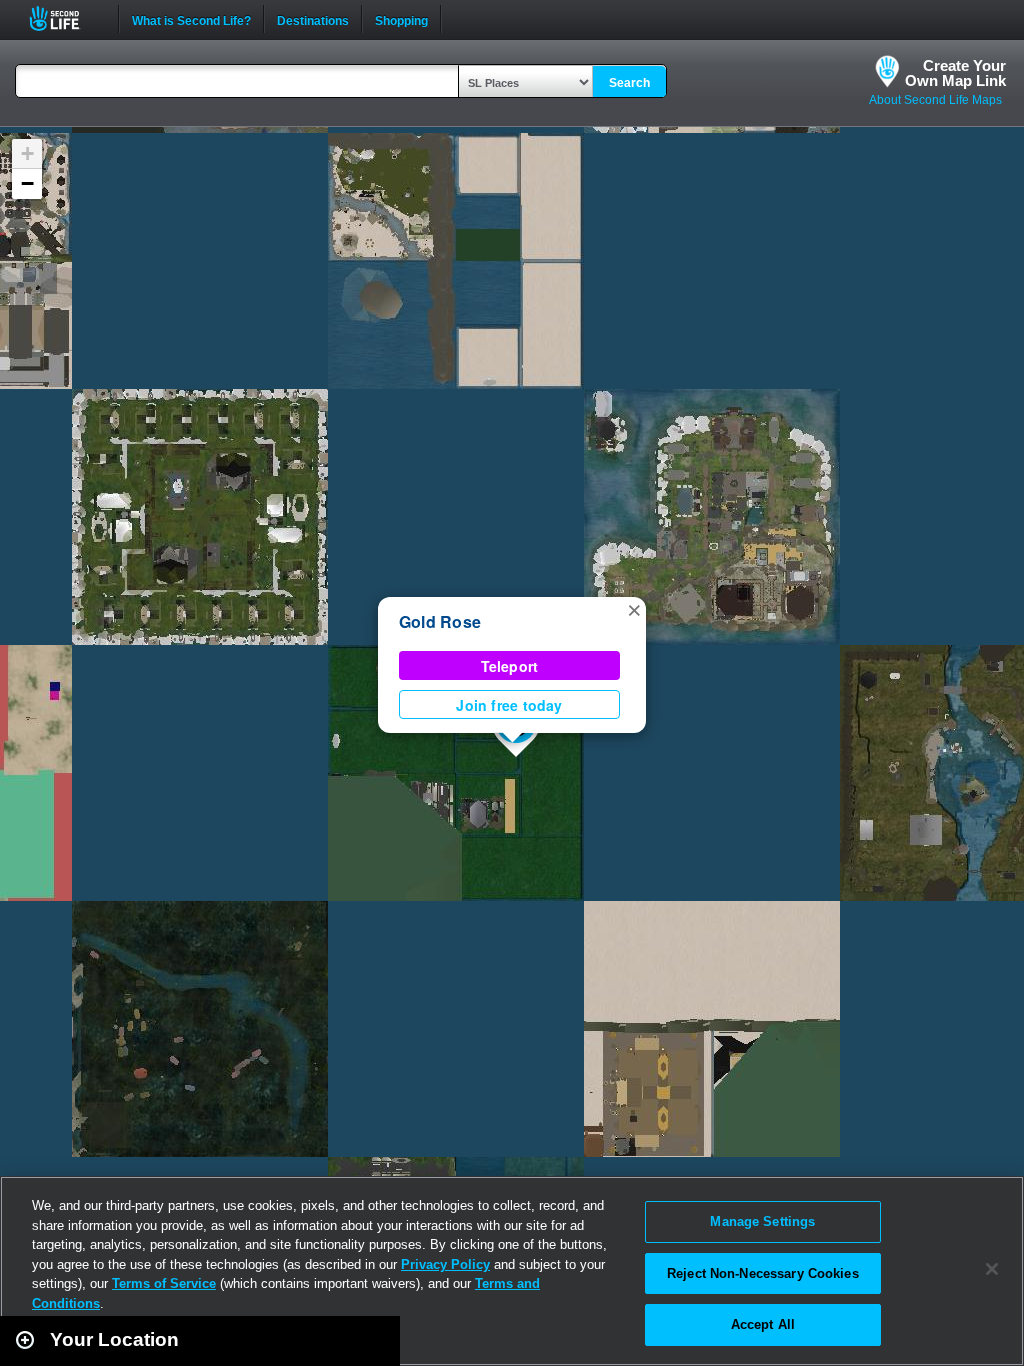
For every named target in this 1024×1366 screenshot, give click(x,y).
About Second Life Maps (935, 100)
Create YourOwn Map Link (955, 73)
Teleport (510, 666)
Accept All (763, 1324)
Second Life (65, 18)
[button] (634, 609)
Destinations (313, 19)
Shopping (401, 19)
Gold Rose (440, 621)
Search (629, 83)
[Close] (992, 1269)
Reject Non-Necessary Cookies (763, 1273)
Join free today (509, 705)
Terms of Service (164, 1283)
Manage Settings (762, 1221)
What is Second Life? (191, 19)
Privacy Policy (445, 1264)
